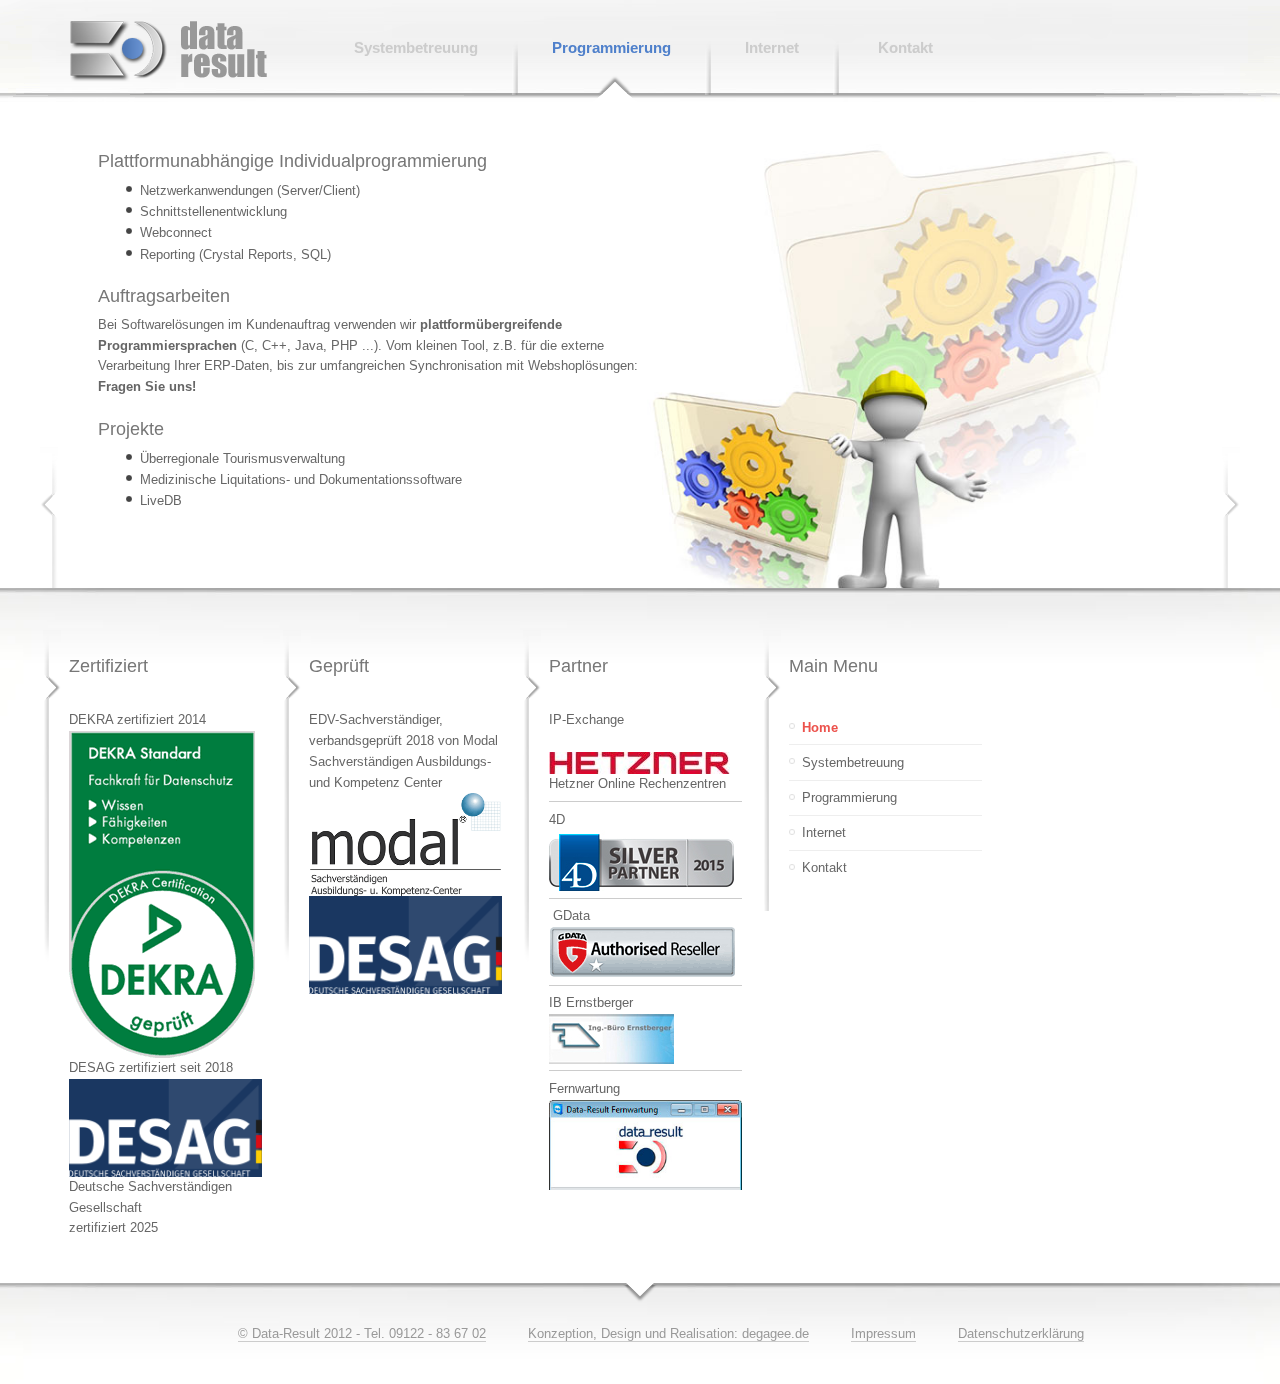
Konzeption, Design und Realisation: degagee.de (668, 1333)
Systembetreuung (853, 762)
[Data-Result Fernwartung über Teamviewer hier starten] (645, 1185)
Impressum (883, 1333)
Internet (824, 832)
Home (820, 727)
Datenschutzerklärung (1021, 1333)
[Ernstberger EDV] (611, 1059)
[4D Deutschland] (641, 886)
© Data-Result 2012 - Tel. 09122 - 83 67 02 (362, 1333)
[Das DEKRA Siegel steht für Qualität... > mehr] (162, 1053)
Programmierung (849, 797)
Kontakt (824, 867)
